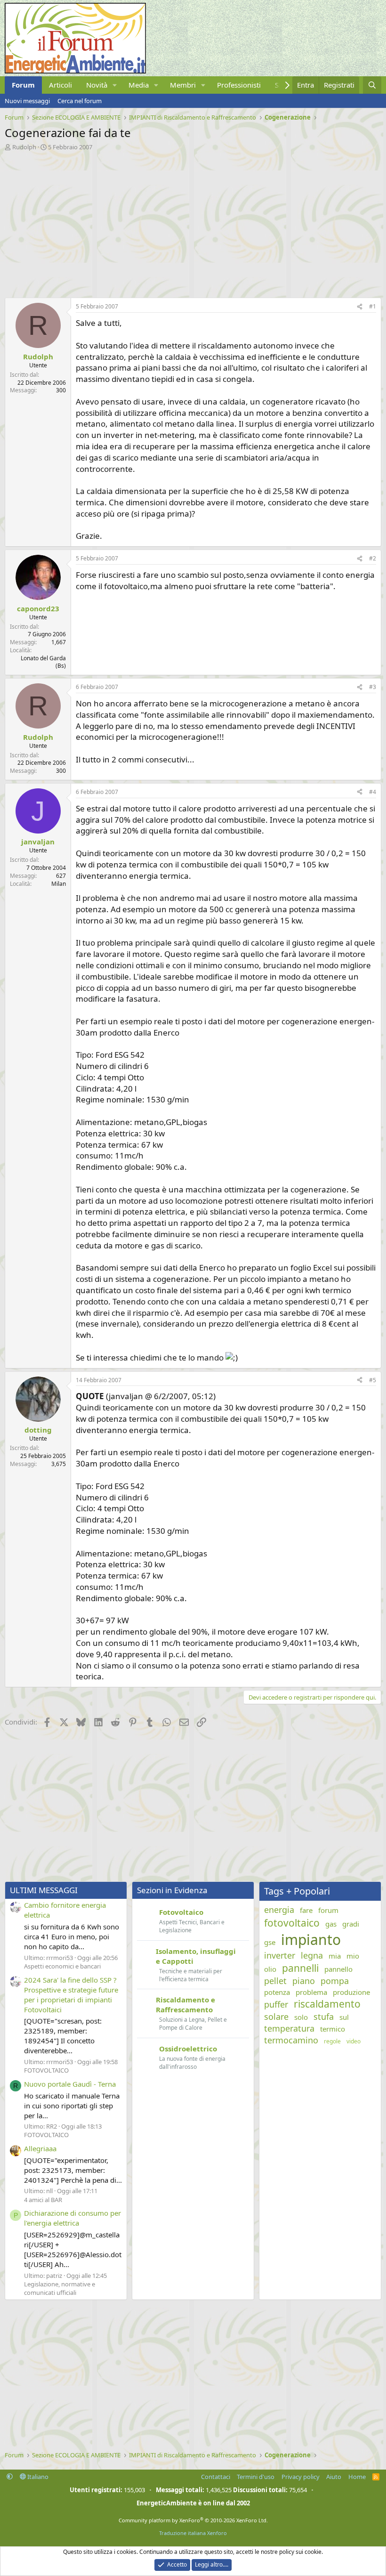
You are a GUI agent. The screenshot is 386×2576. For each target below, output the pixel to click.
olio (270, 1969)
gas (331, 1924)
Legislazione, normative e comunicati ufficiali (60, 2288)
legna (312, 1955)
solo (301, 2017)
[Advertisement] (193, 222)
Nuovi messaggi (27, 101)
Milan (59, 884)
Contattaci (216, 2477)
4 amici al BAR (43, 2200)
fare (306, 1910)
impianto (311, 1940)
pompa (335, 1981)
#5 (373, 1380)
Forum (23, 85)
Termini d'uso (256, 2477)
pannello (338, 1969)
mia (335, 1956)
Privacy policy (301, 2477)
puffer (276, 2004)
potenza (277, 1992)
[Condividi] (360, 307)
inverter (280, 1955)
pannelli (300, 1968)
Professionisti (239, 85)
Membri (183, 85)
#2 (373, 558)
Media (139, 85)
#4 (373, 792)
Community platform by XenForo (193, 2520)
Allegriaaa (40, 2148)
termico (333, 2029)
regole (332, 2041)
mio (353, 1956)
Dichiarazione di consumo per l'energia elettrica (72, 2218)
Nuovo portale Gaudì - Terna (70, 2084)
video (354, 2041)
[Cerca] (372, 85)
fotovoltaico (292, 1923)
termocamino (291, 2040)
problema (311, 1992)
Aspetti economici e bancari (62, 1966)
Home (357, 2477)
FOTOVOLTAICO (46, 2070)
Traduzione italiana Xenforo (193, 2533)
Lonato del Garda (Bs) (43, 662)
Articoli (60, 85)
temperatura (289, 2028)
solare (276, 2017)
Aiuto (334, 2477)
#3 (373, 687)
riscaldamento (327, 2004)
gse (270, 1942)
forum (328, 1910)
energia (279, 1910)
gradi (351, 1924)
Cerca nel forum (80, 101)
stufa (324, 2017)
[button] (115, 85)
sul (344, 2017)
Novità (97, 85)
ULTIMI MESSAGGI (44, 1890)
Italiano (37, 2477)
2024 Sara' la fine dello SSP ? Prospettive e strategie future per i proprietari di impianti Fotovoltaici (71, 1995)
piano (304, 1981)
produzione (351, 1992)
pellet (275, 1981)
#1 (373, 306)
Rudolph (24, 147)
